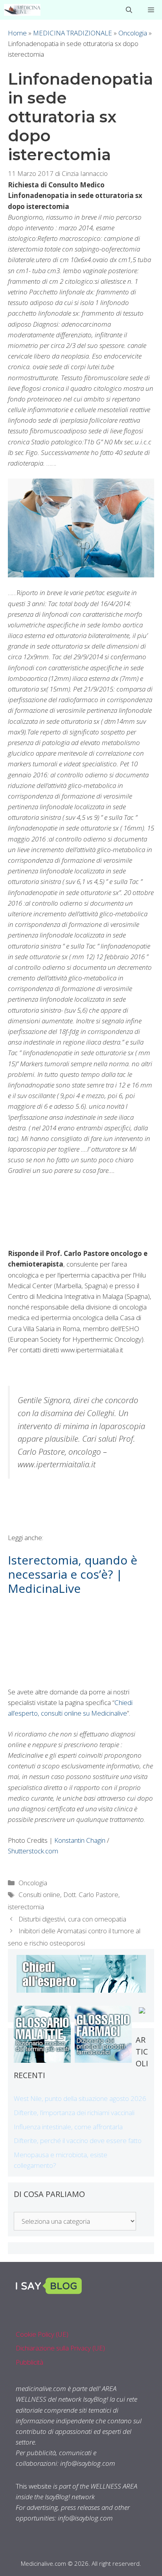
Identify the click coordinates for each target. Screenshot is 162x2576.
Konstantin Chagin (80, 1840)
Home (17, 33)
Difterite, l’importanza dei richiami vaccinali (74, 2113)
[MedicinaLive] (22, 10)
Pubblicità (29, 2362)
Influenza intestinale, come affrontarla (68, 2127)
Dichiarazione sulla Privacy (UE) (60, 2348)
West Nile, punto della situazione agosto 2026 (80, 2098)
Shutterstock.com (33, 1851)
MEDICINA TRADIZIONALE (73, 33)
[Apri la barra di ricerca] (129, 10)
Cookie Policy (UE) (42, 2334)
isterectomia (26, 1907)
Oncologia (133, 33)
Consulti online (39, 1895)
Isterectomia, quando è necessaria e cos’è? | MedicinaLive (73, 1574)
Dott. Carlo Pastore (91, 1895)
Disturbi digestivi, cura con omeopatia (72, 1919)
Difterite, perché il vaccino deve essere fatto (78, 2141)
